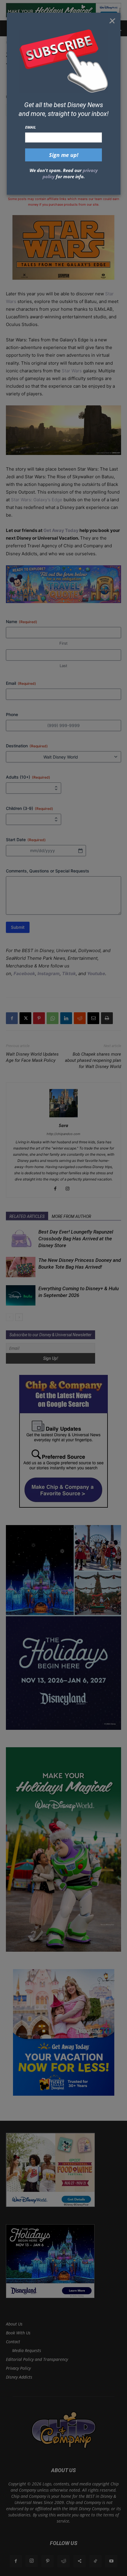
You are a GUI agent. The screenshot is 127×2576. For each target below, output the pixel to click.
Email (31, 127)
